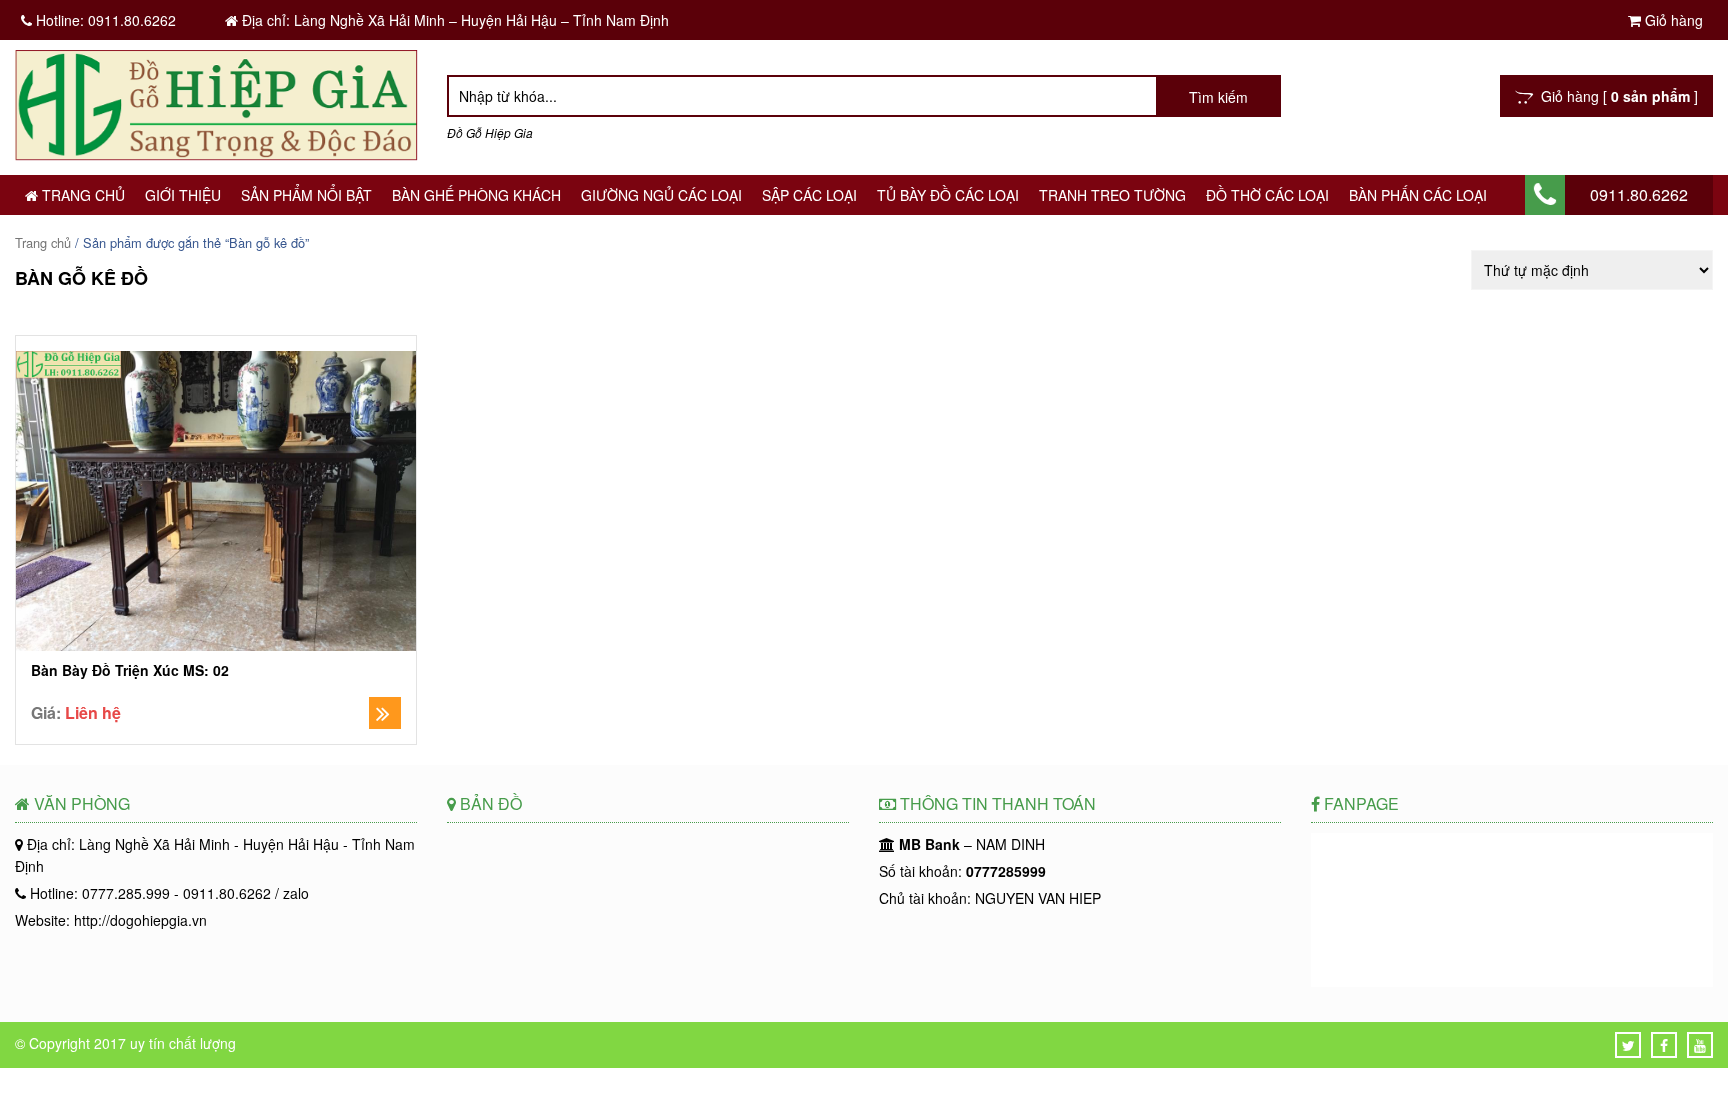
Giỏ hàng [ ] (1615, 96)
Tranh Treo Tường (1112, 195)
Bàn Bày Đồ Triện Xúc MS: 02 (130, 670)
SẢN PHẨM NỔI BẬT (306, 195)
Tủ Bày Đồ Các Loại (948, 195)
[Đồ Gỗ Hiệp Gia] (216, 154)
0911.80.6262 (1639, 194)
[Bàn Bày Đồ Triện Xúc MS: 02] (216, 503)
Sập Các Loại (809, 195)
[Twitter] (1628, 1045)
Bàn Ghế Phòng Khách (476, 195)
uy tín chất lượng (183, 1043)
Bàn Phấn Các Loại (1418, 195)
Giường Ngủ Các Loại (661, 195)
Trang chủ (81, 195)
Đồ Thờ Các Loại (1267, 195)
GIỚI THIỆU (183, 195)
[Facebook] (1664, 1045)
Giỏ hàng (1672, 20)
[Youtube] (1700, 1045)
